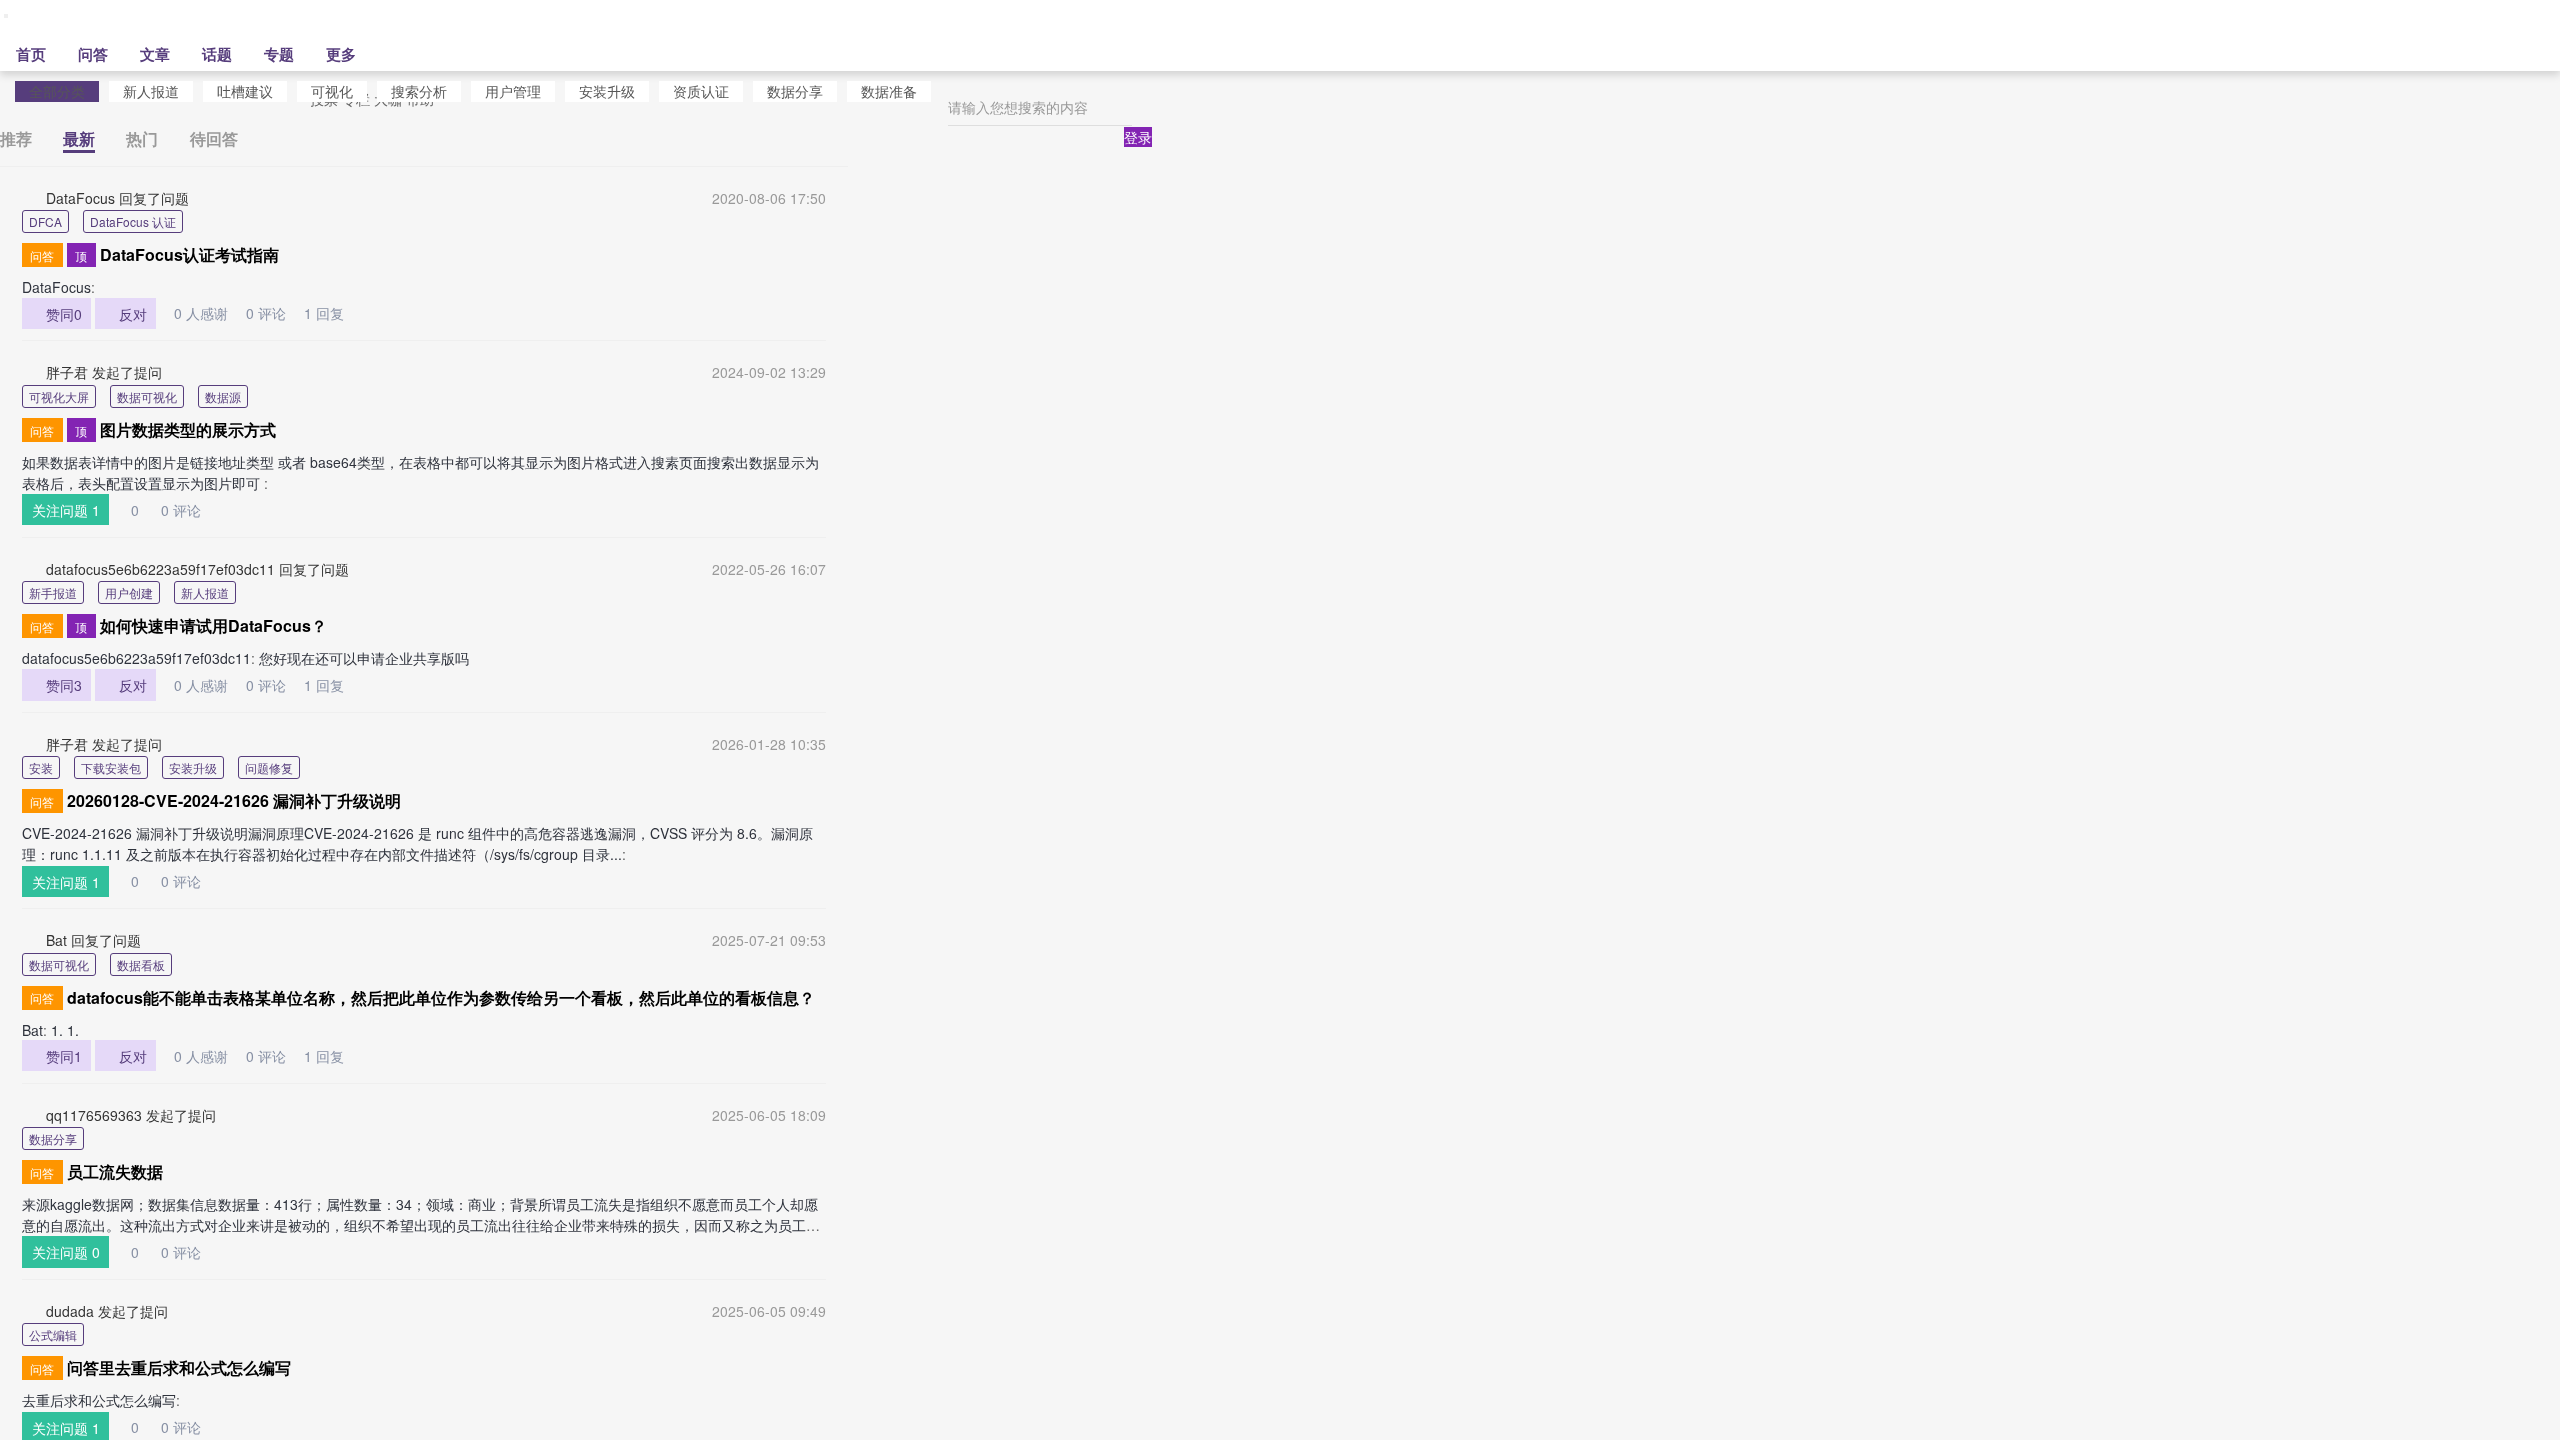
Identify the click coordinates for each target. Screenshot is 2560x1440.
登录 (1138, 155)
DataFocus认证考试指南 (189, 254)
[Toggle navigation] (198, 23)
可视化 (332, 91)
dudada (70, 1311)
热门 (142, 138)
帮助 (420, 117)
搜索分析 (419, 91)
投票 (324, 117)
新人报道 (151, 91)
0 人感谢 (194, 313)
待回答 (214, 138)
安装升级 (607, 91)
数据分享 (795, 91)
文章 (155, 72)
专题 (279, 72)
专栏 (356, 117)
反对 (126, 313)
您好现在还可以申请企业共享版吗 (364, 658)
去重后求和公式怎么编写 (99, 1400)
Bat (56, 940)
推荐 (16, 138)
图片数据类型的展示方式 (188, 429)
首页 (31, 72)
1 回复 (324, 313)
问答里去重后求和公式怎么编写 (179, 1367)
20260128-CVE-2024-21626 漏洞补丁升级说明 (234, 800)
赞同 (57, 313)
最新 (79, 138)
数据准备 (889, 91)
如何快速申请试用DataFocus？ (213, 625)
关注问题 (66, 510)
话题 (217, 72)
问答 (93, 72)
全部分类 (57, 91)
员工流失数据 (115, 1171)
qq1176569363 (94, 1115)
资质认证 (701, 91)
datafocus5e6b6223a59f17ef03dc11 (160, 569)
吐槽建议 (245, 91)
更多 (341, 72)
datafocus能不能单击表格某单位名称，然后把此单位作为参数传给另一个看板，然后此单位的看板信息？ (441, 997)
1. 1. (67, 1030)
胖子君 (67, 372)
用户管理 (513, 91)
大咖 (388, 117)
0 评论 (259, 313)
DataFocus (80, 198)
